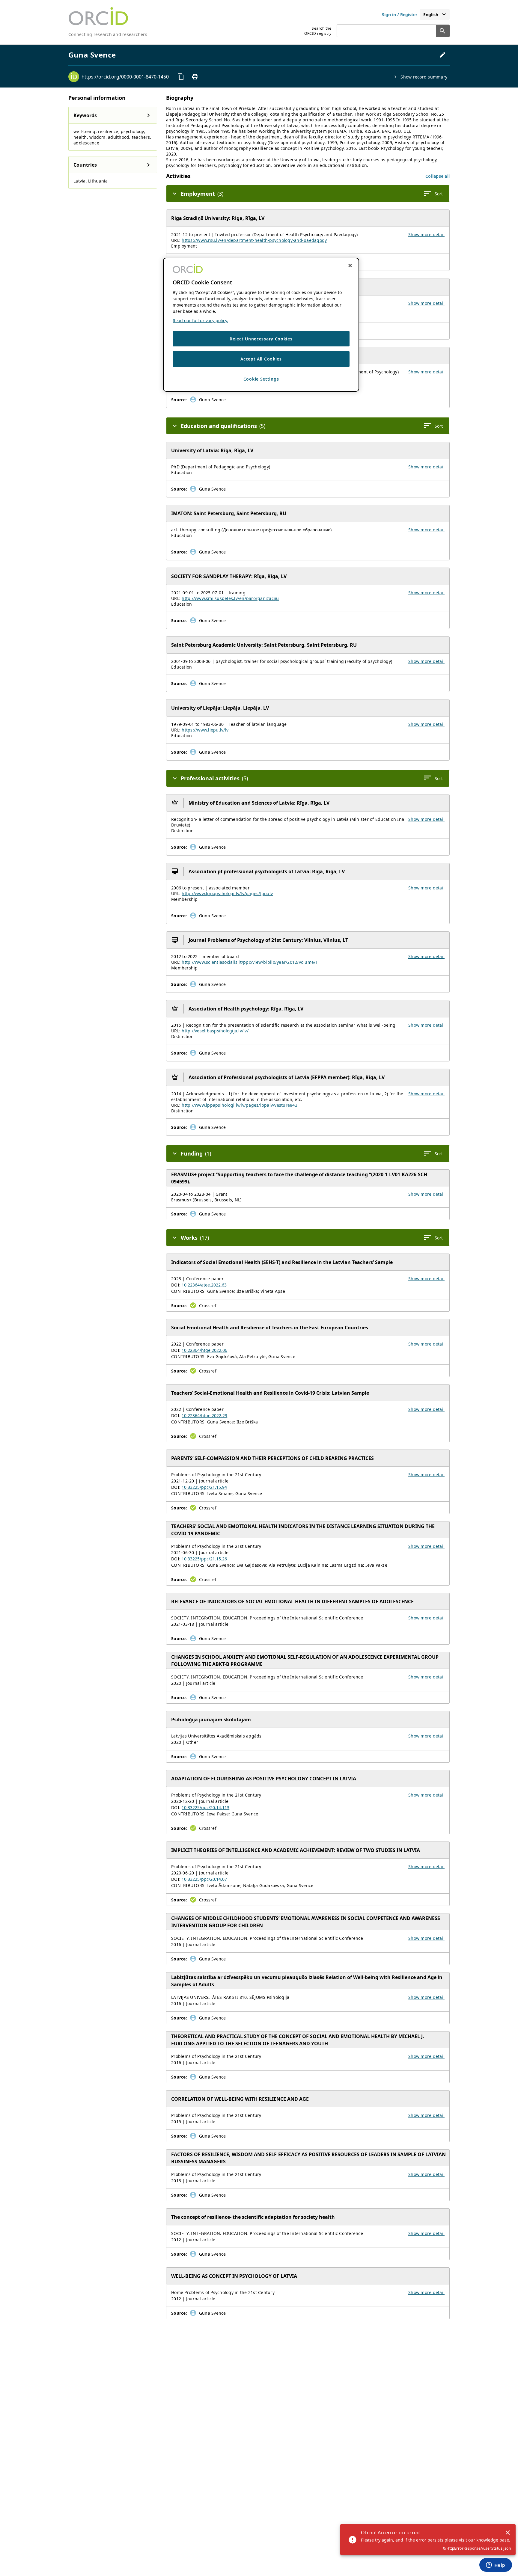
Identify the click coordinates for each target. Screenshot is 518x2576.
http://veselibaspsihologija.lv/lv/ (215, 1031)
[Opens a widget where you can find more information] (496, 2566)
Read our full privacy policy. (200, 321)
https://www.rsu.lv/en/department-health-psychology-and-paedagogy (254, 240)
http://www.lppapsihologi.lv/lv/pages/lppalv (227, 893)
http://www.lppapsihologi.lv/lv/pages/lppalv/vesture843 (240, 1105)
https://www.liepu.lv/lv (205, 730)
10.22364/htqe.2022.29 (204, 1416)
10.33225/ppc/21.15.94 (204, 1487)
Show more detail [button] (426, 234)
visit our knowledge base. (485, 2540)
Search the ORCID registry (318, 31)
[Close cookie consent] (350, 266)
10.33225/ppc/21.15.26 (204, 1559)
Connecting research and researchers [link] (108, 34)
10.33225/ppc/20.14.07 (204, 1879)
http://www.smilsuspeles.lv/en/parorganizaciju (230, 598)
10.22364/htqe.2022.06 (204, 1350)
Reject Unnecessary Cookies (261, 339)
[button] (438, 176)
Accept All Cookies (261, 359)
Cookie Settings (261, 379)
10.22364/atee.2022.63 (204, 1285)
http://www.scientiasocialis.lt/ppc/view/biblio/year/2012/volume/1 (250, 962)
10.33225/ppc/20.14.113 (205, 1807)
